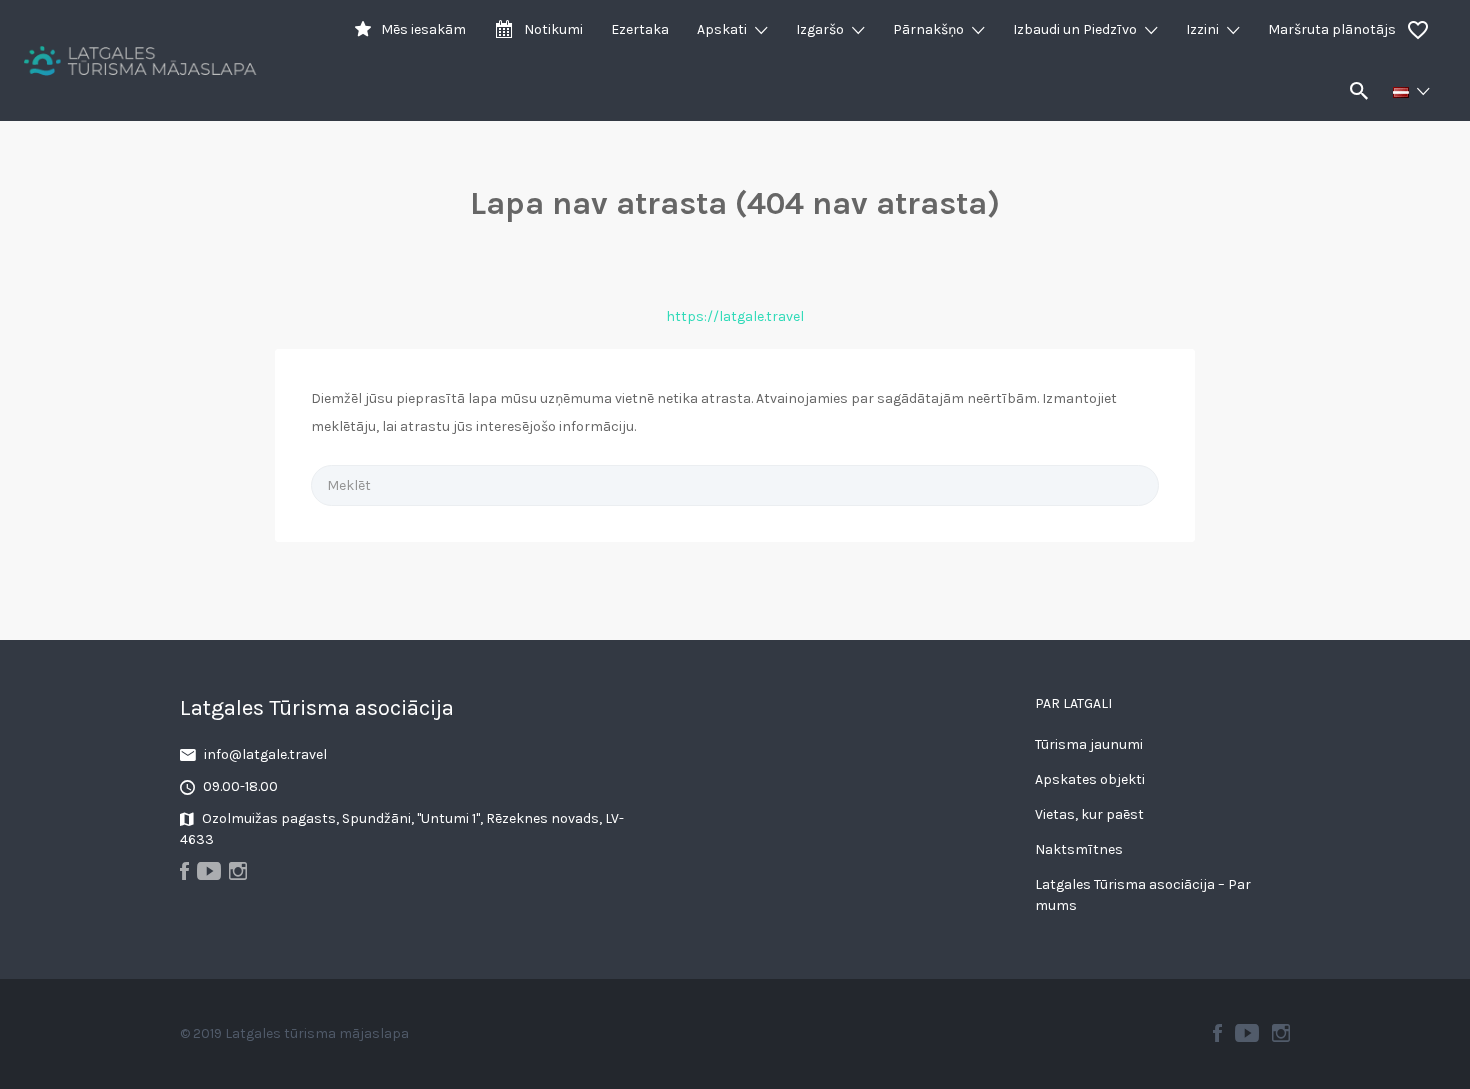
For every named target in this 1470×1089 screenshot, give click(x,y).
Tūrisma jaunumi (1089, 744)
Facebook (1217, 1033)
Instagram (1281, 1033)
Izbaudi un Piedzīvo (1075, 29)
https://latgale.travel (735, 316)
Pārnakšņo (928, 29)
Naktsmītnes (1079, 849)
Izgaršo (820, 29)
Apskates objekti (1090, 779)
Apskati (722, 29)
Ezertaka (640, 29)
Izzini (1202, 29)
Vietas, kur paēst (1089, 814)
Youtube (1247, 1033)
